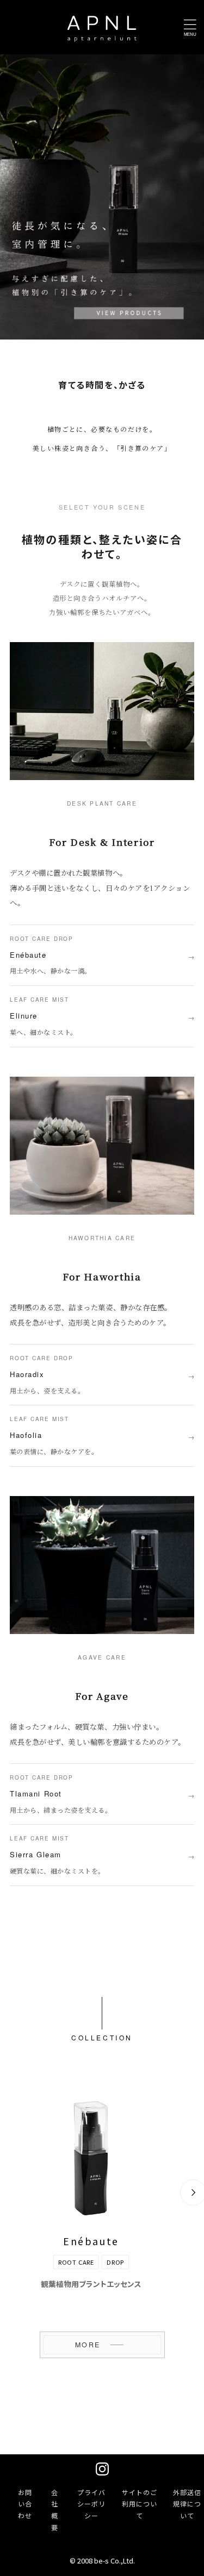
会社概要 (55, 2510)
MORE (88, 2345)
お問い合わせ (25, 2504)
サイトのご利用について (140, 2504)
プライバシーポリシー (91, 2504)
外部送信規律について (187, 2504)
